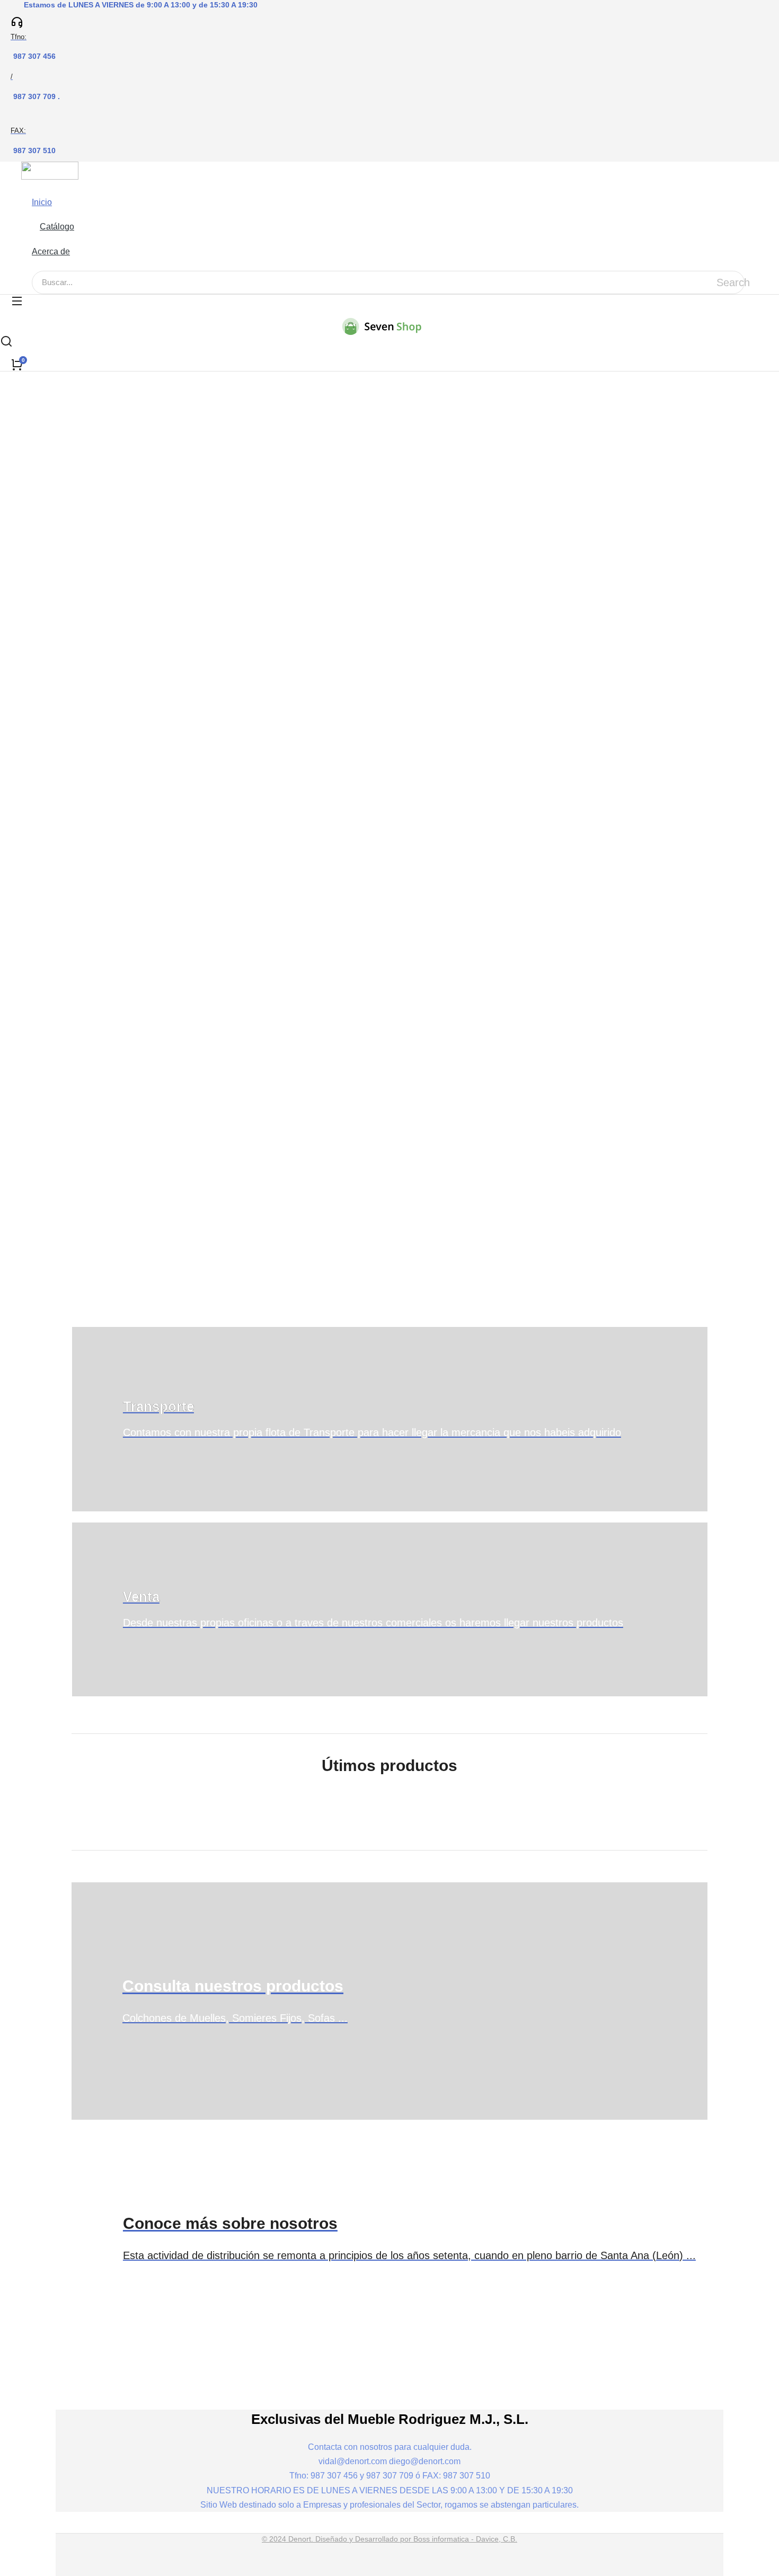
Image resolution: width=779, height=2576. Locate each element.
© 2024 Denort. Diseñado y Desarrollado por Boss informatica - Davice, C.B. (389, 2539)
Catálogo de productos (178, 599)
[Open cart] (17, 365)
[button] (57, 188)
